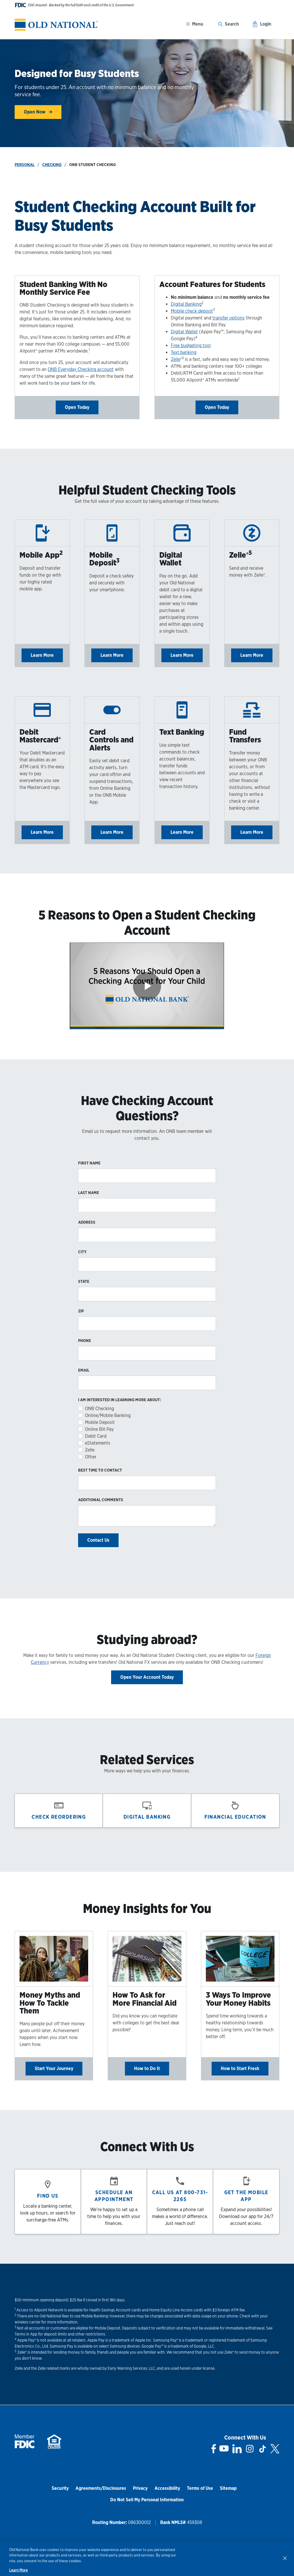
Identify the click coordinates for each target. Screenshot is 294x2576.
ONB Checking (99, 1409)
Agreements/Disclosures (101, 2488)
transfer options (229, 318)
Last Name (89, 1193)
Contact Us (98, 1540)
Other (91, 1457)
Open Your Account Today (147, 1677)
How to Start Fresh (240, 2068)
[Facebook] (214, 2449)
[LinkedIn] (237, 2449)
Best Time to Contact (100, 1470)
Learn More (42, 655)
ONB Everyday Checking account (81, 369)
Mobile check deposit (192, 311)
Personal (25, 165)
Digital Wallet (184, 332)
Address (87, 1222)
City (82, 1252)
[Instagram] (250, 2449)
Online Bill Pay (99, 1429)
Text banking (184, 352)
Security (60, 2488)
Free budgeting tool (191, 345)
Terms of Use (200, 2488)
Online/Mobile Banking (108, 1415)
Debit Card (96, 1436)
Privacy (140, 2488)
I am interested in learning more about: (120, 1400)
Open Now (35, 112)
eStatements (98, 1443)
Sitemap (228, 2488)
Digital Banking (186, 304)
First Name (89, 1163)
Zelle (176, 359)
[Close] (285, 2558)
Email (84, 1370)
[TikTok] (262, 2449)
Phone (85, 1341)
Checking (52, 165)
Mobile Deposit (100, 1422)
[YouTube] (224, 2449)
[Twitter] (275, 2449)
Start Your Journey (54, 2068)
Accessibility (167, 2488)
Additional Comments (101, 1500)
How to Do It (147, 2068)
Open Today (77, 407)
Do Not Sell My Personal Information (147, 2500)
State (84, 1281)
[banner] (56, 25)
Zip (81, 1311)
